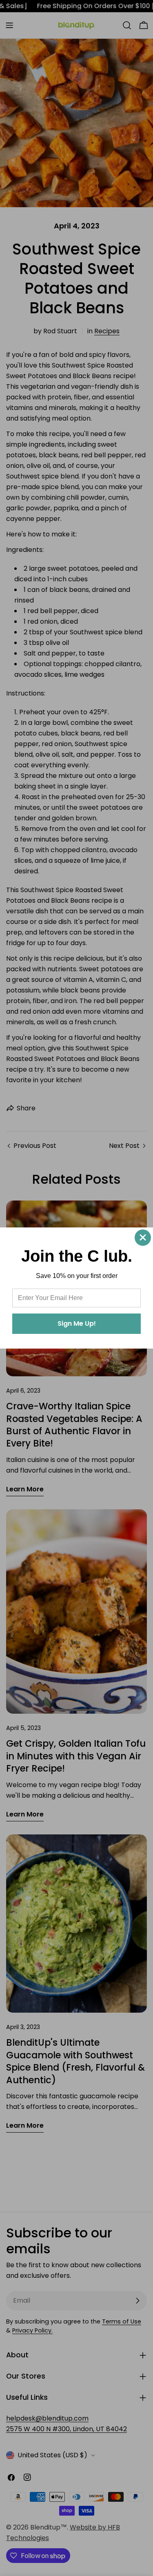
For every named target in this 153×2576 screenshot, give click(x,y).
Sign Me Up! (77, 1323)
